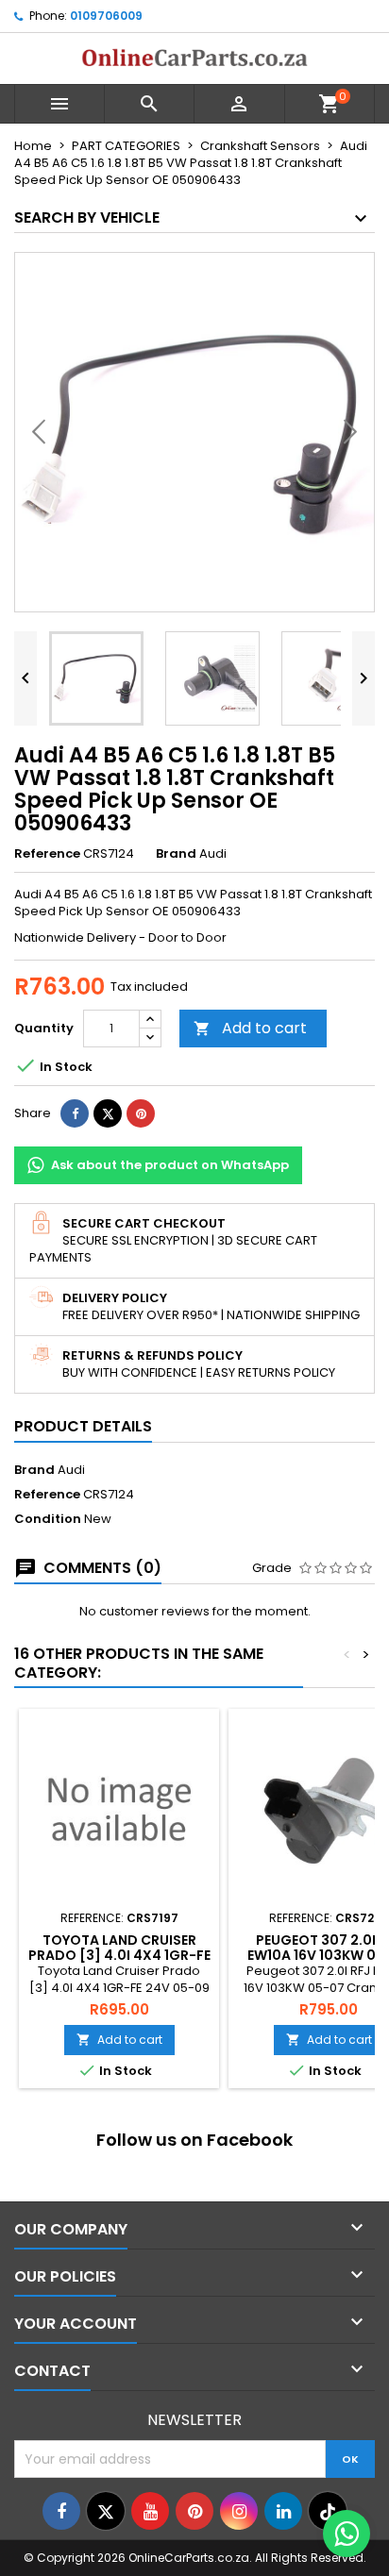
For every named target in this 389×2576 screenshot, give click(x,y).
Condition (48, 1519)
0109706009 (106, 16)
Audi (71, 1470)
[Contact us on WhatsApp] (347, 2534)
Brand (176, 854)
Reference (47, 854)
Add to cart (250, 1028)
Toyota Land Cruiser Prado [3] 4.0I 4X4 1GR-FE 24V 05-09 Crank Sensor (119, 1955)
